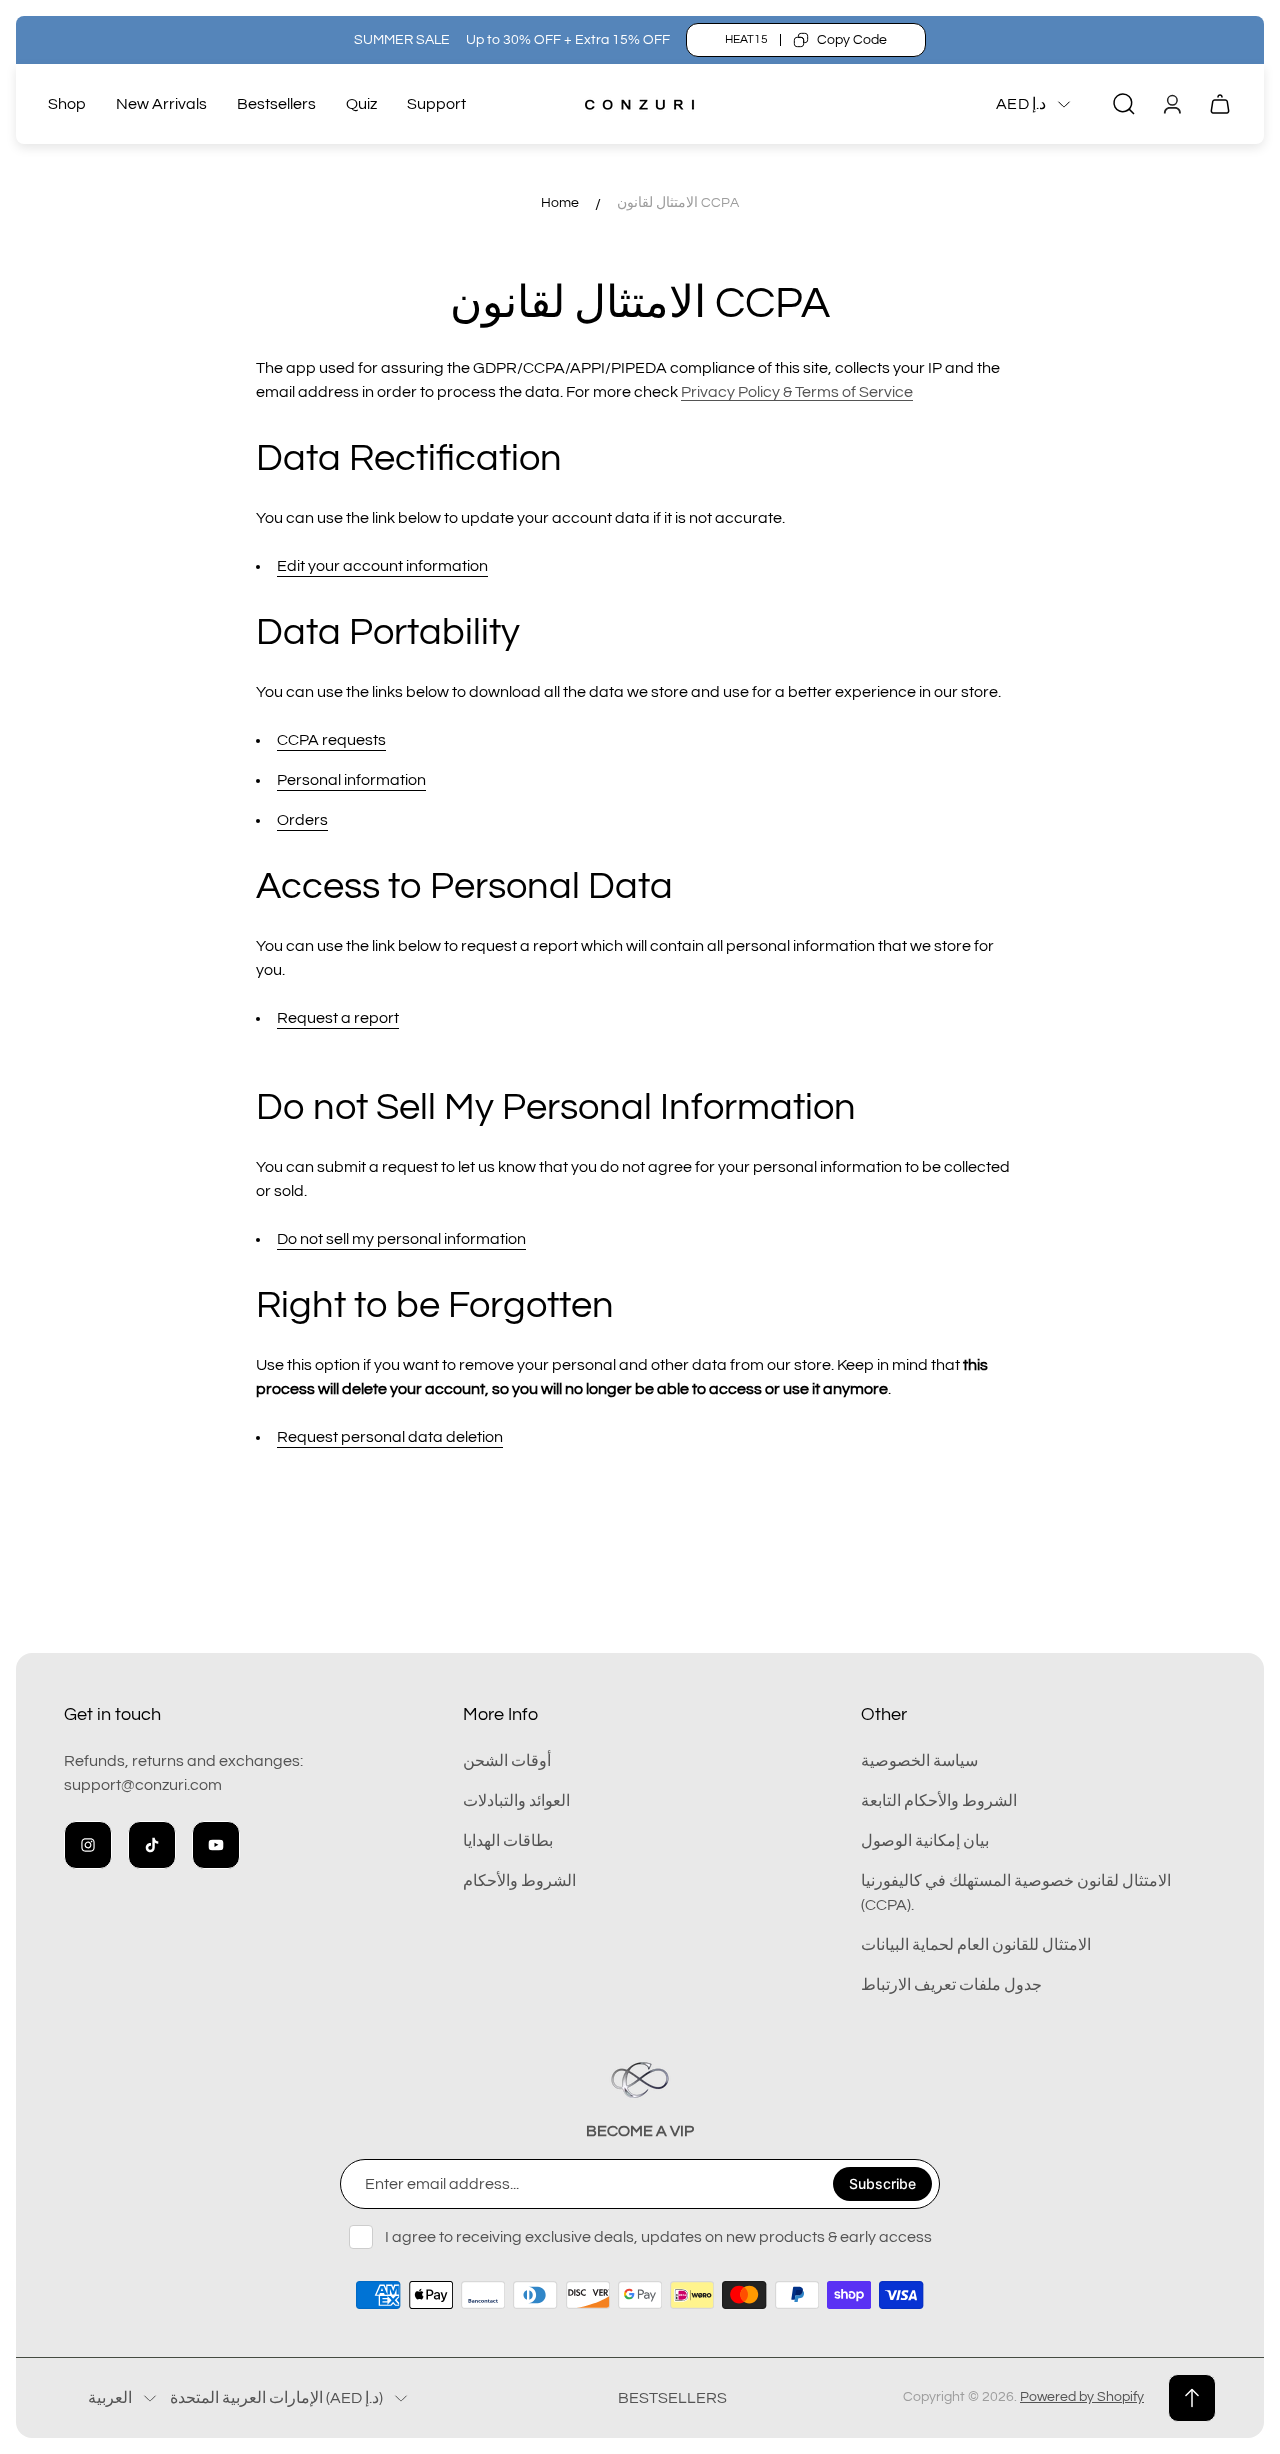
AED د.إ (1021, 104)
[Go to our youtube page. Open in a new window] (216, 1845)
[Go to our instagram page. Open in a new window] (88, 1845)
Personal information (351, 780)
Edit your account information (382, 566)
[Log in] (1172, 104)
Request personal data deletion (390, 1437)
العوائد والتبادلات (516, 1801)
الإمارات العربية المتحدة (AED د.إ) (276, 2398)
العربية (110, 2398)
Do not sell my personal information (401, 1239)
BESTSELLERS (672, 2398)
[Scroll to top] (1192, 2398)
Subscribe (882, 2183)
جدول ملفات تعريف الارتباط (951, 1985)
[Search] (1124, 104)
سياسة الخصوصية (919, 1761)
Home (560, 203)
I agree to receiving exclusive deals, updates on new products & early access (658, 2237)
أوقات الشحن (507, 1761)
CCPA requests (331, 740)
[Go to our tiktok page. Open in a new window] (152, 1845)
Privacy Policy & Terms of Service (797, 392)
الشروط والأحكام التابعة (939, 1801)
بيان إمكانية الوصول (925, 1841)
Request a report (338, 1018)
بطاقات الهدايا (508, 1841)
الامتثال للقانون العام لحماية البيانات (976, 1945)
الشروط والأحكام (519, 1881)
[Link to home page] (640, 2080)
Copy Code (852, 40)
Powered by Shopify (1082, 2397)
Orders (302, 820)
